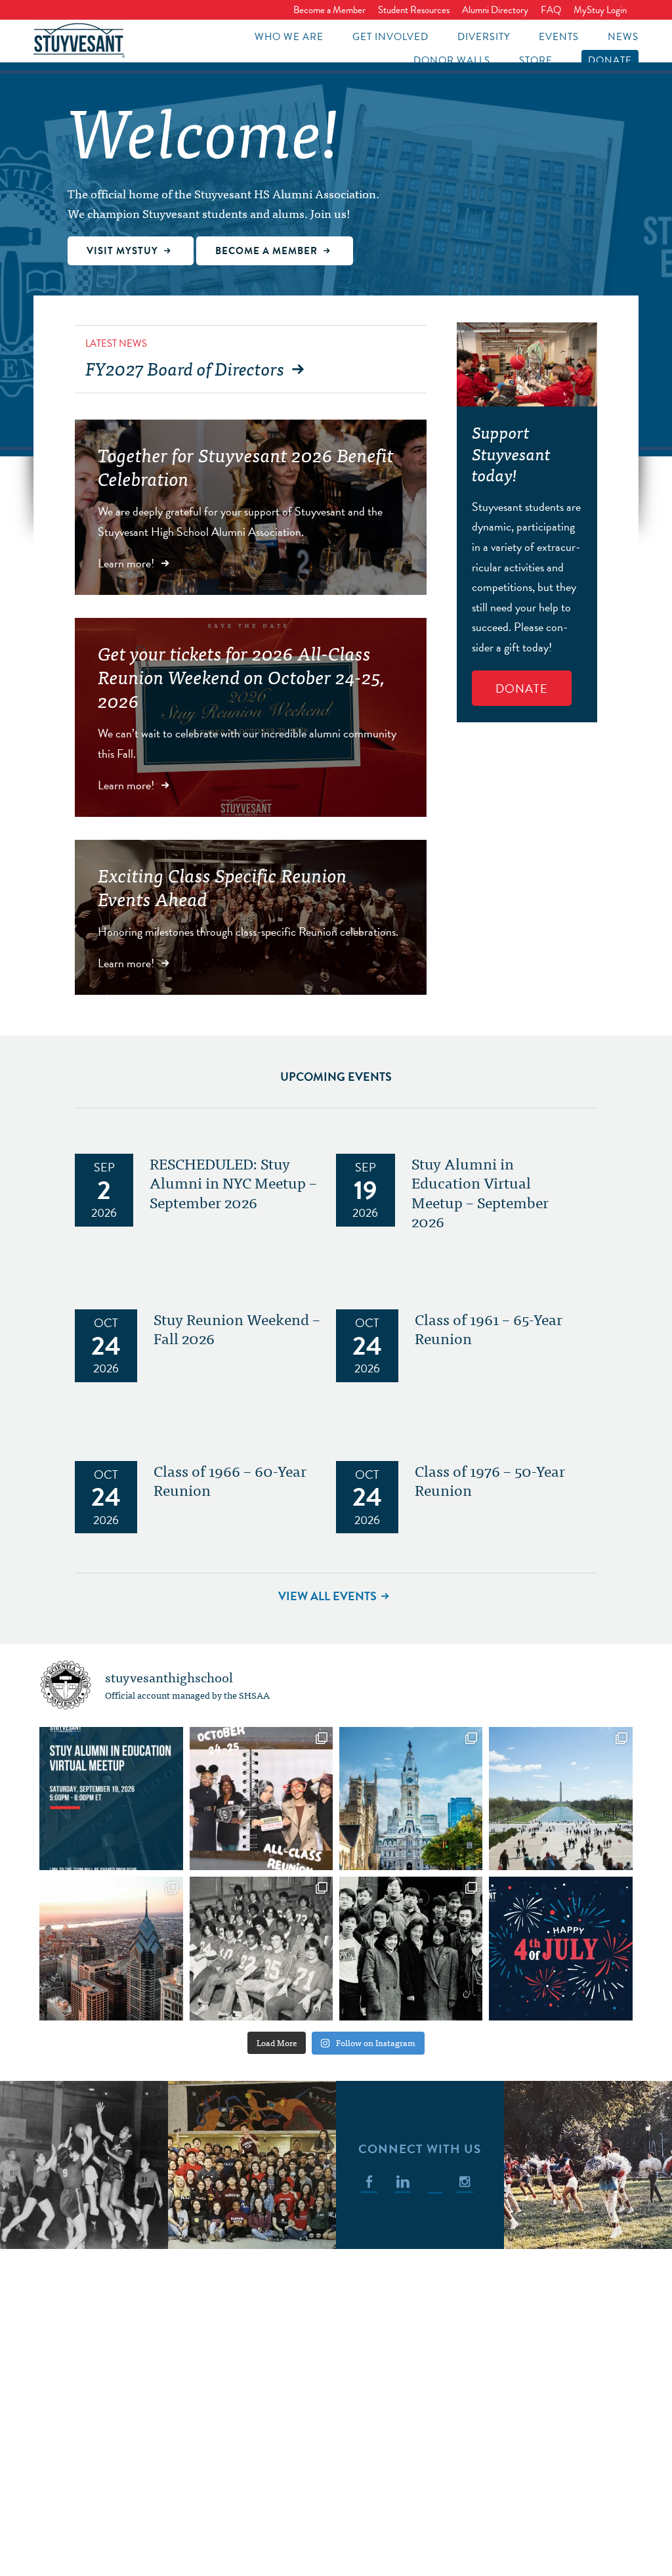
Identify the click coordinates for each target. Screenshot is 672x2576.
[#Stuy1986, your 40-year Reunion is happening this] (411, 1948)
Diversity (484, 37)
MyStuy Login (600, 10)
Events (559, 37)
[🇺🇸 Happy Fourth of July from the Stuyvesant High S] (560, 1948)
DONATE (522, 688)
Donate (610, 60)
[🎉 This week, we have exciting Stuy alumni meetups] (411, 1799)
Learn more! (127, 563)
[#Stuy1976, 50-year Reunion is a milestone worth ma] (261, 1948)
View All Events (327, 1596)
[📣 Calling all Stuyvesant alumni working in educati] (111, 1799)
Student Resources (414, 10)
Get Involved (390, 37)
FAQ (551, 10)
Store (536, 60)
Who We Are (289, 37)
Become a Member (329, 10)
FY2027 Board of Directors (185, 368)
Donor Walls (452, 60)
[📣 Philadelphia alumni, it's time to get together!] (111, 1948)
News (623, 37)
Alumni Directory (495, 10)
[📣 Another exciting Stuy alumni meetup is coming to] (560, 1799)
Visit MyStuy (124, 251)
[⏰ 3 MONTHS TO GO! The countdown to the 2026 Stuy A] (261, 1799)
